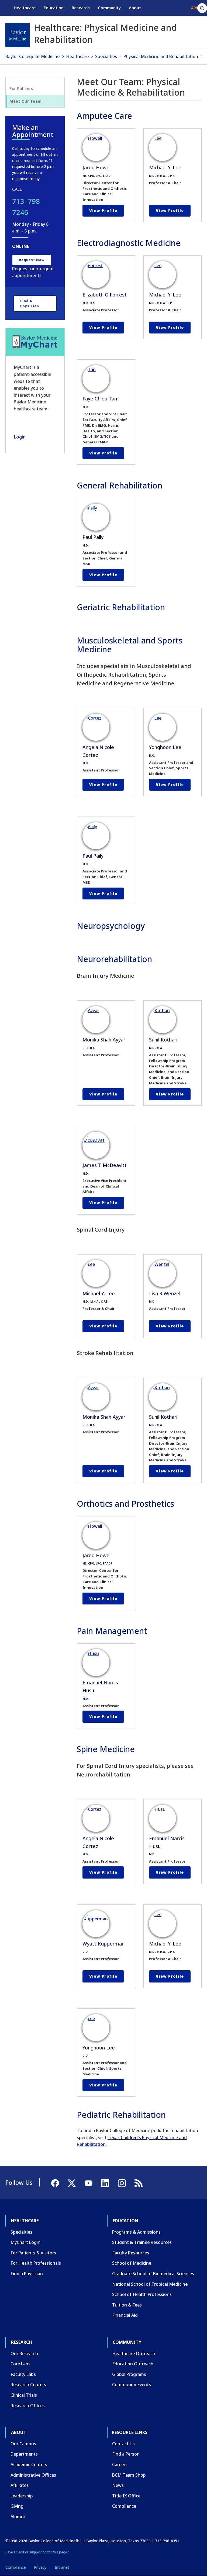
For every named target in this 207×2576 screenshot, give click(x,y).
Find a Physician (30, 304)
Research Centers (28, 2385)
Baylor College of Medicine (32, 56)
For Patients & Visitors (33, 2253)
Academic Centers (29, 2464)
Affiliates (20, 2485)
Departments (24, 2454)
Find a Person (126, 2454)
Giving (17, 2506)
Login (20, 437)
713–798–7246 (28, 207)
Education (54, 8)
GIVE (195, 8)
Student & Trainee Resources (142, 2242)
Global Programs (129, 2374)
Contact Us (123, 2444)
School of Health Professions (142, 2294)
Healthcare (25, 8)
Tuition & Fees (127, 2305)
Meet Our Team (26, 101)
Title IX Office (126, 2496)
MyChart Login (25, 2242)
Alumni (18, 2517)
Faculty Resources (131, 2253)
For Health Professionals (36, 2263)
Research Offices (28, 2406)
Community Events (132, 2385)
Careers (120, 2464)
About (135, 8)
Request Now (32, 260)
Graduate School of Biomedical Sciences (153, 2274)
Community (109, 8)
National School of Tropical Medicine (150, 2284)
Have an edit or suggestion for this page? (37, 2552)
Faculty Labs (23, 2374)
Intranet (62, 2567)
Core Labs (20, 2364)
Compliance (124, 2506)
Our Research (24, 2354)
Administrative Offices (33, 2475)
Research (81, 8)
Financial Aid (125, 2315)
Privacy (40, 2567)
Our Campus (23, 2444)
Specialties (106, 56)
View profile (103, 210)
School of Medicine (132, 2263)
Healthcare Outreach (134, 2354)
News (118, 2485)
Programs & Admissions (136, 2232)
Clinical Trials (24, 2395)
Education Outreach (133, 2364)
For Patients (21, 88)
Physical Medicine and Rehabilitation (161, 56)
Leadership (22, 2496)
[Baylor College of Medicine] (18, 35)
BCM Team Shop (129, 2475)
